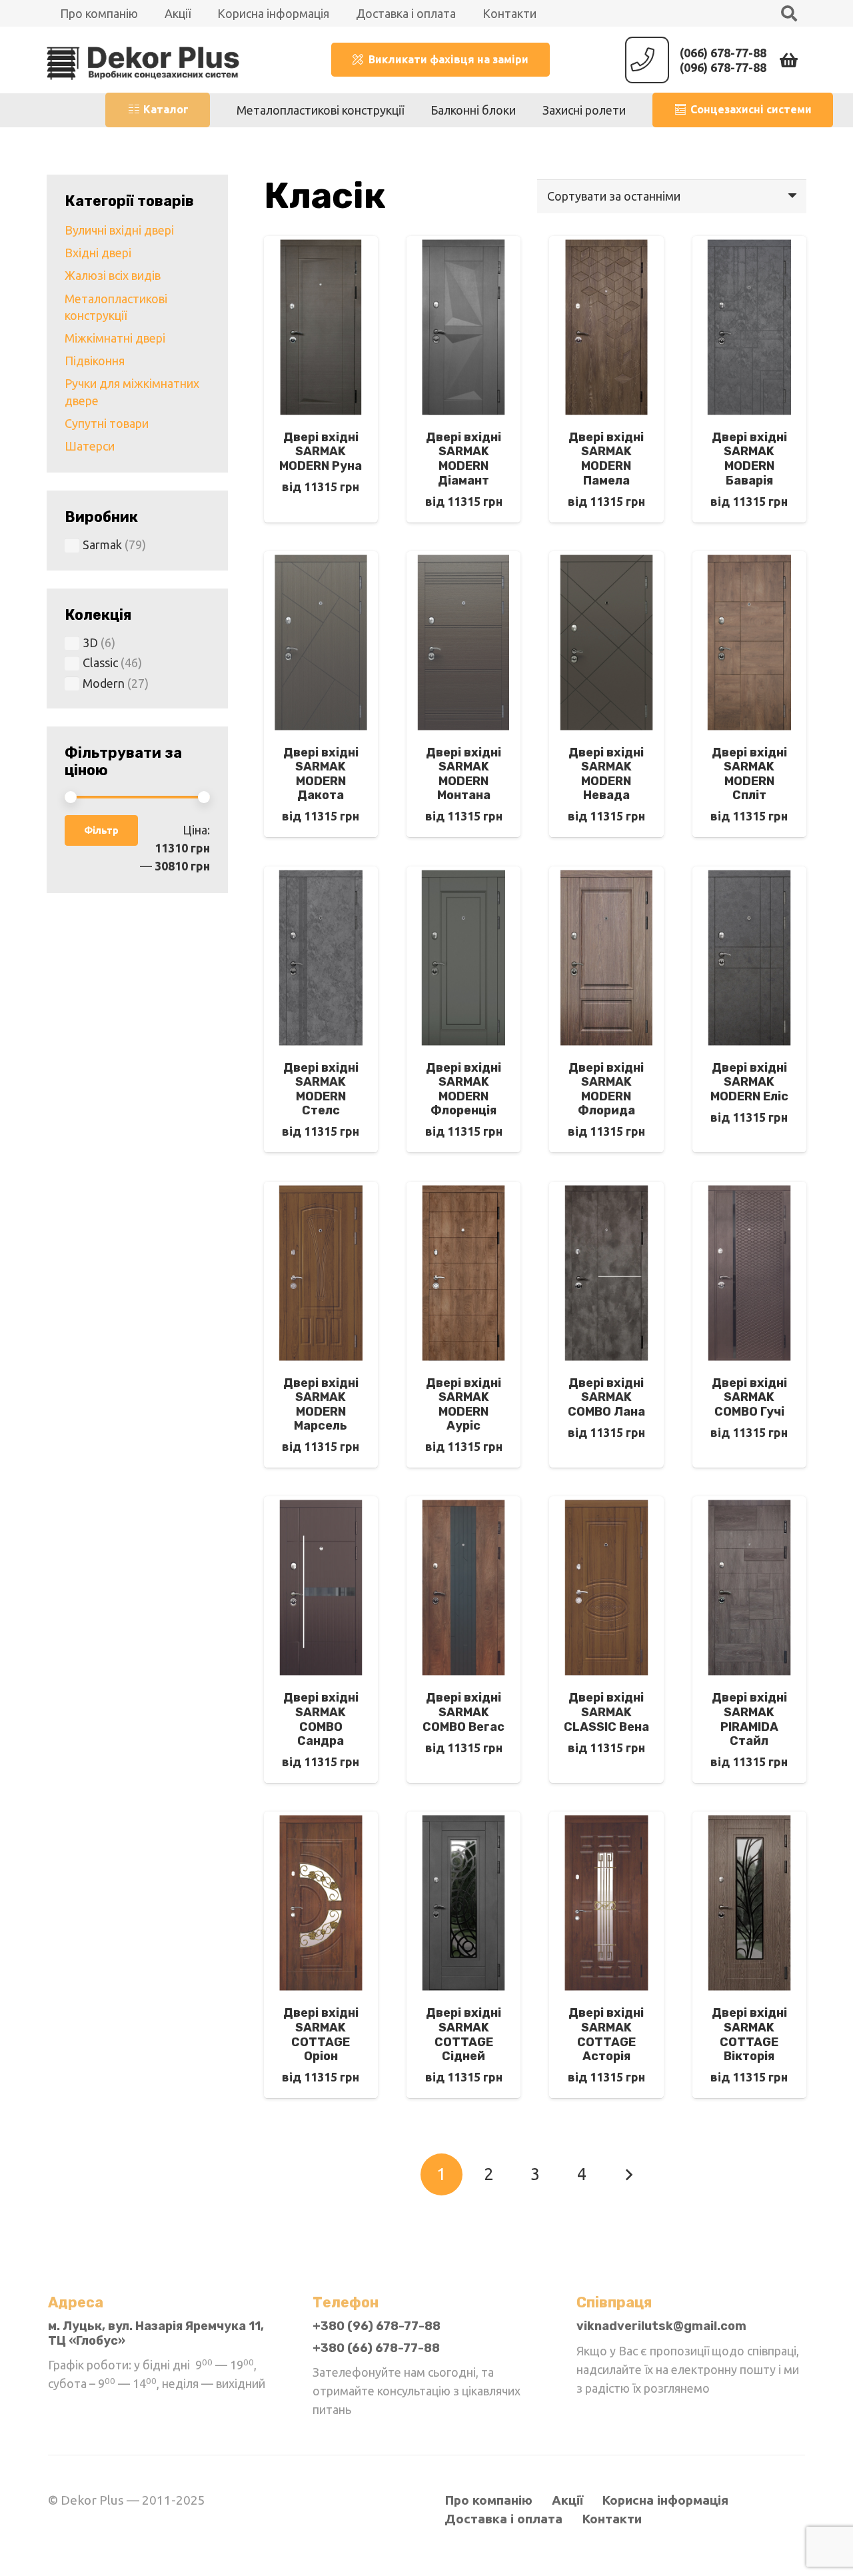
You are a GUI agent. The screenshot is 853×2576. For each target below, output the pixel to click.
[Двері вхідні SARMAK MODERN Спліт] (749, 561)
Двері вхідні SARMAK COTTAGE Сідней (463, 2034)
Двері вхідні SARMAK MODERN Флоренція (463, 1089)
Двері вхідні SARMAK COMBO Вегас (463, 1712)
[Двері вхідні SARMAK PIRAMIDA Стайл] (749, 1506)
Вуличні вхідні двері (119, 230)
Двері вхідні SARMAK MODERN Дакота (321, 774)
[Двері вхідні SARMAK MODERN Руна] (321, 245)
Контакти (612, 2519)
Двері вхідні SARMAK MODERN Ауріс (463, 1405)
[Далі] (629, 2174)
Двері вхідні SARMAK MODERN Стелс (321, 1089)
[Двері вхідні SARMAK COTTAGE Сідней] (463, 1821)
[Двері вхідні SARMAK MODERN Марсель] (321, 1191)
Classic (100, 662)
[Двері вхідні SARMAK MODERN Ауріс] (463, 1191)
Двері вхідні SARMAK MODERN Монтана (463, 774)
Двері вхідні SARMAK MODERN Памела (606, 459)
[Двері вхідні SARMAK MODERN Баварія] (749, 245)
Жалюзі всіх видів (113, 275)
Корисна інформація (665, 2500)
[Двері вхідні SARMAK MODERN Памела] (606, 245)
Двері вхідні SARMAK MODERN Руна (321, 452)
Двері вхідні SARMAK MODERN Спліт (749, 774)
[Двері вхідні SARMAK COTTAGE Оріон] (321, 1821)
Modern (104, 683)
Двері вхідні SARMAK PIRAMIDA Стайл (749, 1719)
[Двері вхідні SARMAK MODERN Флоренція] (463, 876)
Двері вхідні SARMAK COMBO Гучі (749, 1397)
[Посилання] (143, 60)
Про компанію (488, 2500)
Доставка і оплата (503, 2519)
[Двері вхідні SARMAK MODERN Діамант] (463, 245)
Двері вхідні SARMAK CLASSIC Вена (606, 1712)
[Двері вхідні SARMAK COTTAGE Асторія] (606, 1821)
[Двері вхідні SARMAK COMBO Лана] (606, 1191)
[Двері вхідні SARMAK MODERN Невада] (606, 561)
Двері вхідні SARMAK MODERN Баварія (749, 459)
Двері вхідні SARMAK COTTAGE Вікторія (749, 2034)
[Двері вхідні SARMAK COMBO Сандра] (321, 1506)
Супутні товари (107, 423)
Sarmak (102, 545)
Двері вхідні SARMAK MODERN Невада (606, 774)
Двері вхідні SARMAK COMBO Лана (606, 1397)
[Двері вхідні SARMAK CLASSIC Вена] (606, 1506)
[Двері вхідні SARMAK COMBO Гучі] (749, 1191)
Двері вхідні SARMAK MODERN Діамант (463, 459)
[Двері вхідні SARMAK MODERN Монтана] (463, 561)
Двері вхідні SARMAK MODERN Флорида (606, 1089)
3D (90, 643)
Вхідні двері (98, 253)
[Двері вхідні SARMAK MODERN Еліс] (749, 876)
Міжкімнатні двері (115, 338)
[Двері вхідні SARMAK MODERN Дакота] (321, 561)
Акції (567, 2500)
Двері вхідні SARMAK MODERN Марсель (321, 1405)
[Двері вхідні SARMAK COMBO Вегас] (463, 1506)
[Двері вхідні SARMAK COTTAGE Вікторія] (749, 1821)
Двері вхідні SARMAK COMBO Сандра (321, 1719)
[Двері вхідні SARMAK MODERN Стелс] (321, 876)
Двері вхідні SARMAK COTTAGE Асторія (606, 2034)
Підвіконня (95, 361)
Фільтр (101, 830)
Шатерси (90, 446)
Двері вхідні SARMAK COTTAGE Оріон (321, 2034)
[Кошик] (789, 60)
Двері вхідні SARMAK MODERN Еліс (749, 1082)
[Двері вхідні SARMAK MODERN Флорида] (606, 876)
